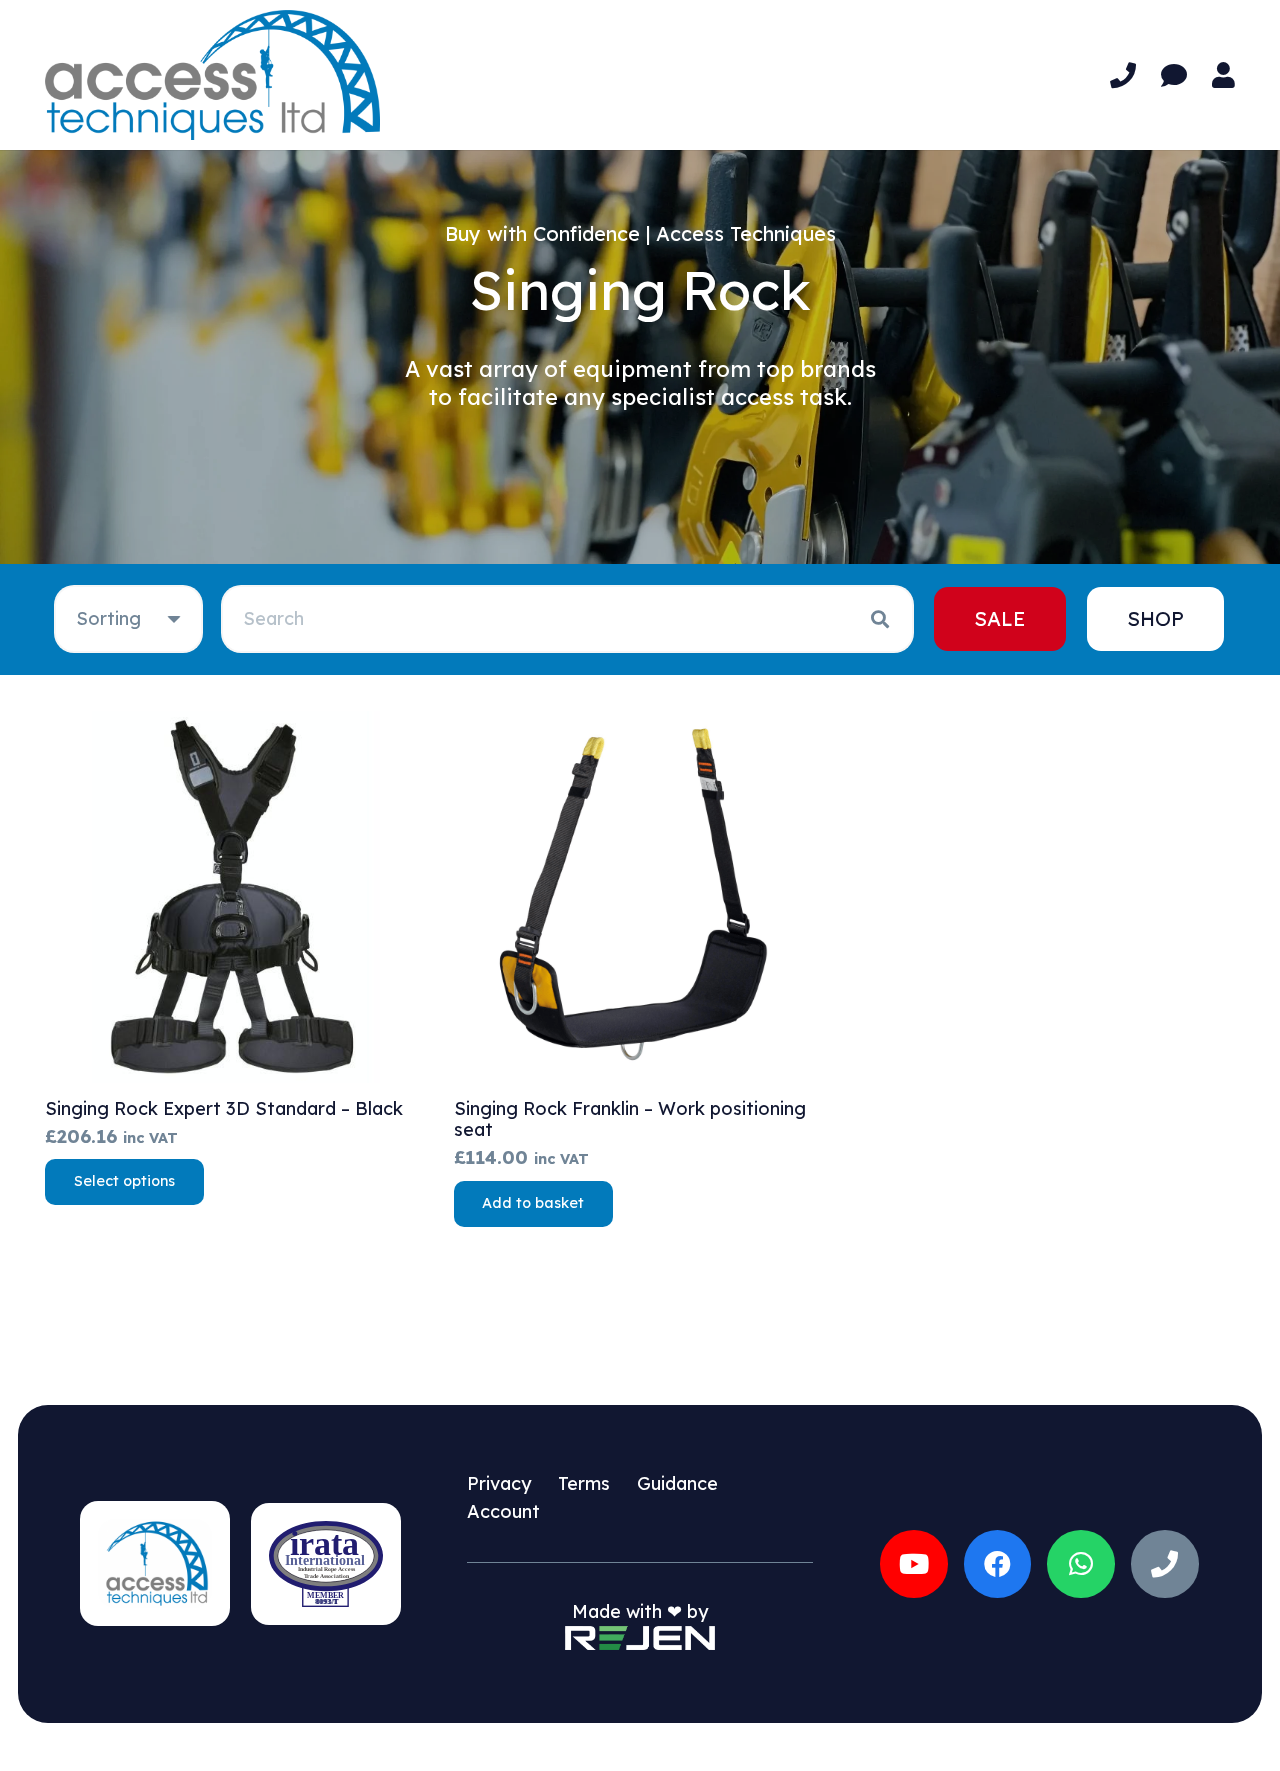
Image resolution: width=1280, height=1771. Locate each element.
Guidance (677, 1483)
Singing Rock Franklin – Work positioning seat (630, 1119)
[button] (534, 1204)
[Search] (880, 619)
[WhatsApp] (1081, 1564)
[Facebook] (998, 1564)
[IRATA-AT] (326, 1564)
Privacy (499, 1483)
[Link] (1123, 75)
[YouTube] (914, 1564)
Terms (584, 1483)
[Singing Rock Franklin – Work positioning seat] (640, 897)
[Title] (1165, 1564)
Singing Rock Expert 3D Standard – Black (224, 1108)
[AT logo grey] (212, 75)
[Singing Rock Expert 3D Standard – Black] (231, 897)
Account (503, 1511)
